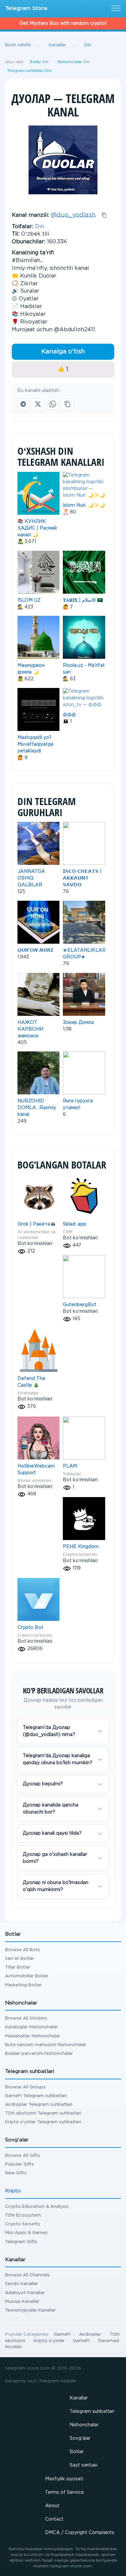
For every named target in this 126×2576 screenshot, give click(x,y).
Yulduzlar (72, 1474)
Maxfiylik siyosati (64, 2479)
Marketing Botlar (23, 1985)
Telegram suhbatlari (92, 2412)
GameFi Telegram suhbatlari (36, 2096)
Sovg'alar (80, 2438)
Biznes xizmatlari (34, 1480)
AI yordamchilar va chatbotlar (36, 1235)
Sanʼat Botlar (19, 1959)
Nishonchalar (84, 2425)
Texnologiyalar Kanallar (30, 2310)
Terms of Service (65, 2492)
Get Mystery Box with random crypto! (63, 23)
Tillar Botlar (18, 1967)
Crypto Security (23, 2224)
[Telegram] (23, 404)
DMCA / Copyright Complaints (80, 2533)
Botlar (77, 2452)
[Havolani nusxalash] (68, 404)
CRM (68, 1232)
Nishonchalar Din (74, 62)
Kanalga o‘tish (63, 352)
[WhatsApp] (53, 404)
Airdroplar (90, 2335)
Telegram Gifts (21, 2242)
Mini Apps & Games (26, 2233)
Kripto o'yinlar (49, 2341)
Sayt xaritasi (83, 2465)
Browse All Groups (25, 2087)
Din (39, 227)
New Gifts (16, 2173)
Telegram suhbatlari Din (29, 71)
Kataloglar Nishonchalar (31, 2027)
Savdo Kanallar (22, 2284)
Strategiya (28, 1393)
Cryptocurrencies (80, 1554)
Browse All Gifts (23, 2156)
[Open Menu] (115, 9)
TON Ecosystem (23, 2215)
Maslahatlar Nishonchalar (33, 2036)
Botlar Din (39, 62)
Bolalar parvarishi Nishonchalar (39, 2054)
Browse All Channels (27, 2275)
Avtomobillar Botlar (27, 1976)
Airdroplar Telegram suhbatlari (39, 2105)
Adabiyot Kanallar (25, 2293)
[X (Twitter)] (38, 404)
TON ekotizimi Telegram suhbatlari (43, 2113)
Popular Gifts (19, 2164)
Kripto (13, 2191)
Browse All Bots (23, 1950)
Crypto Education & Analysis (37, 2207)
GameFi (62, 2335)
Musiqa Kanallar (22, 2302)
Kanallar (79, 2398)
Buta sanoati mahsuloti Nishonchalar (46, 2045)
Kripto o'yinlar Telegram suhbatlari (43, 2122)
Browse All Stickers (26, 2018)
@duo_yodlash (73, 215)
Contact (54, 2519)
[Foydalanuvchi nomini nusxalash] (104, 215)
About (52, 2506)
